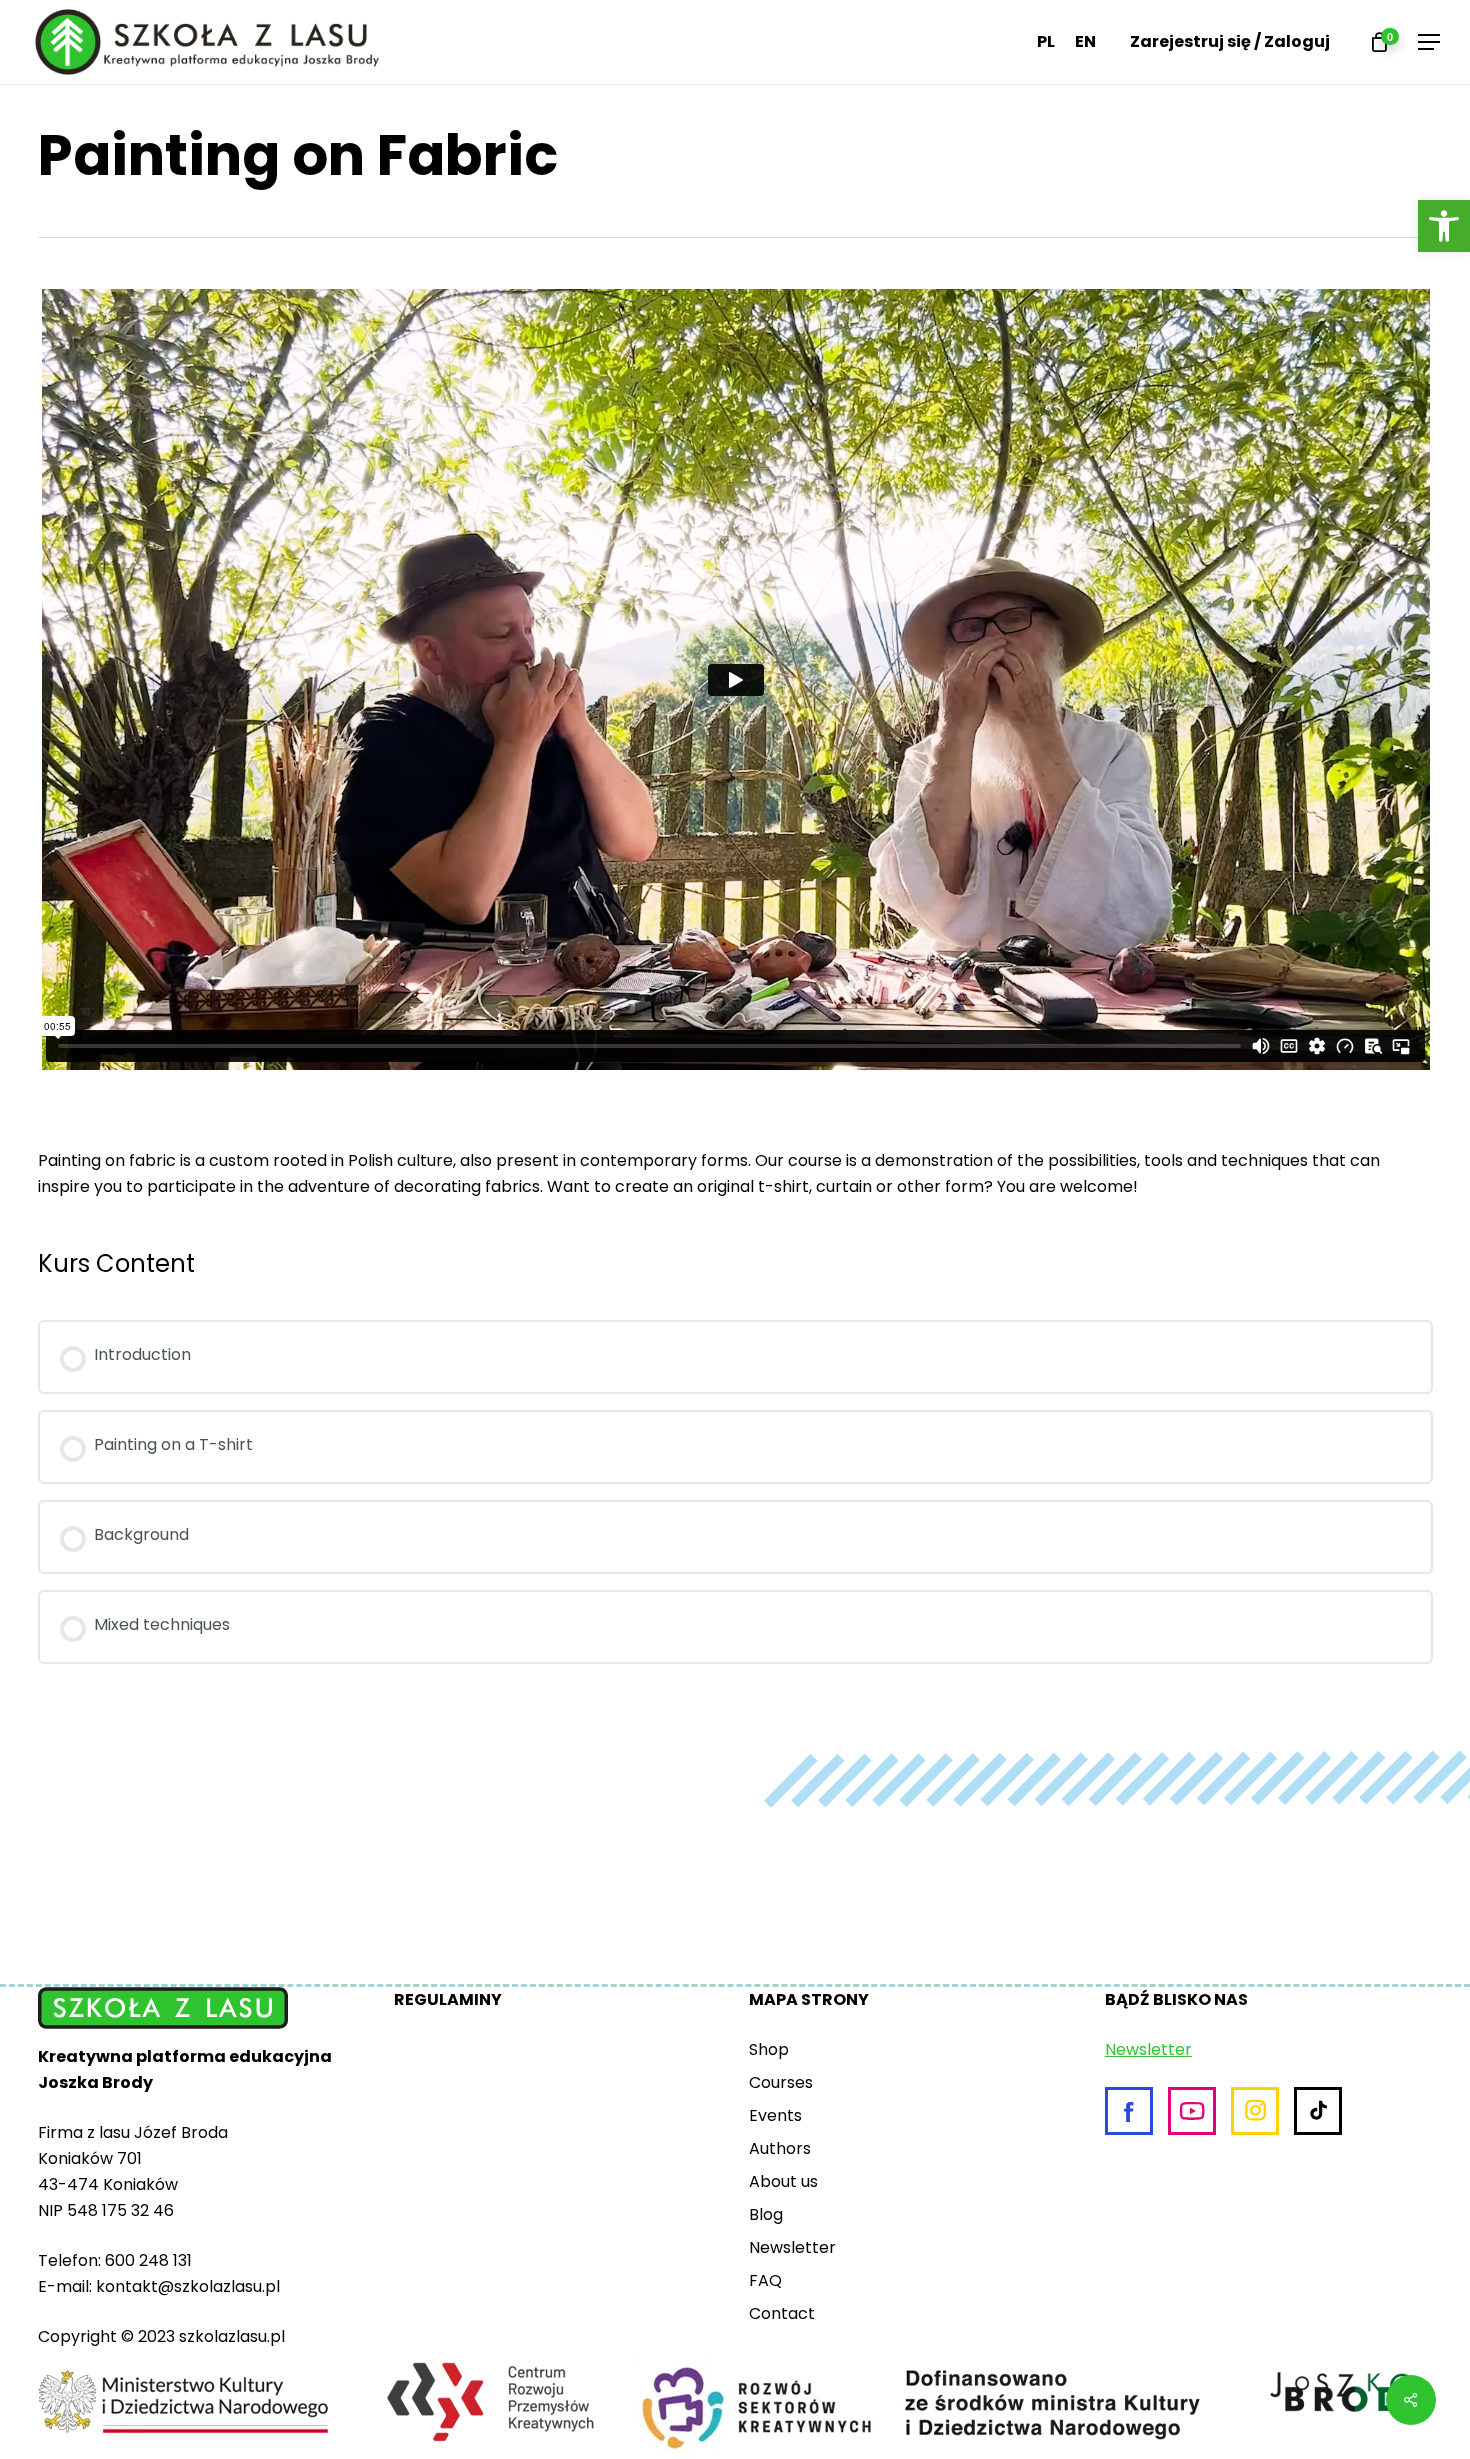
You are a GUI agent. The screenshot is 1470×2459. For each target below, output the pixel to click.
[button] (1444, 226)
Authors (780, 2148)
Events (775, 2115)
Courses (781, 2082)
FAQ (765, 2280)
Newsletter (792, 2247)
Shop (769, 2049)
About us (783, 2181)
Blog (766, 2214)
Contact (782, 2313)
